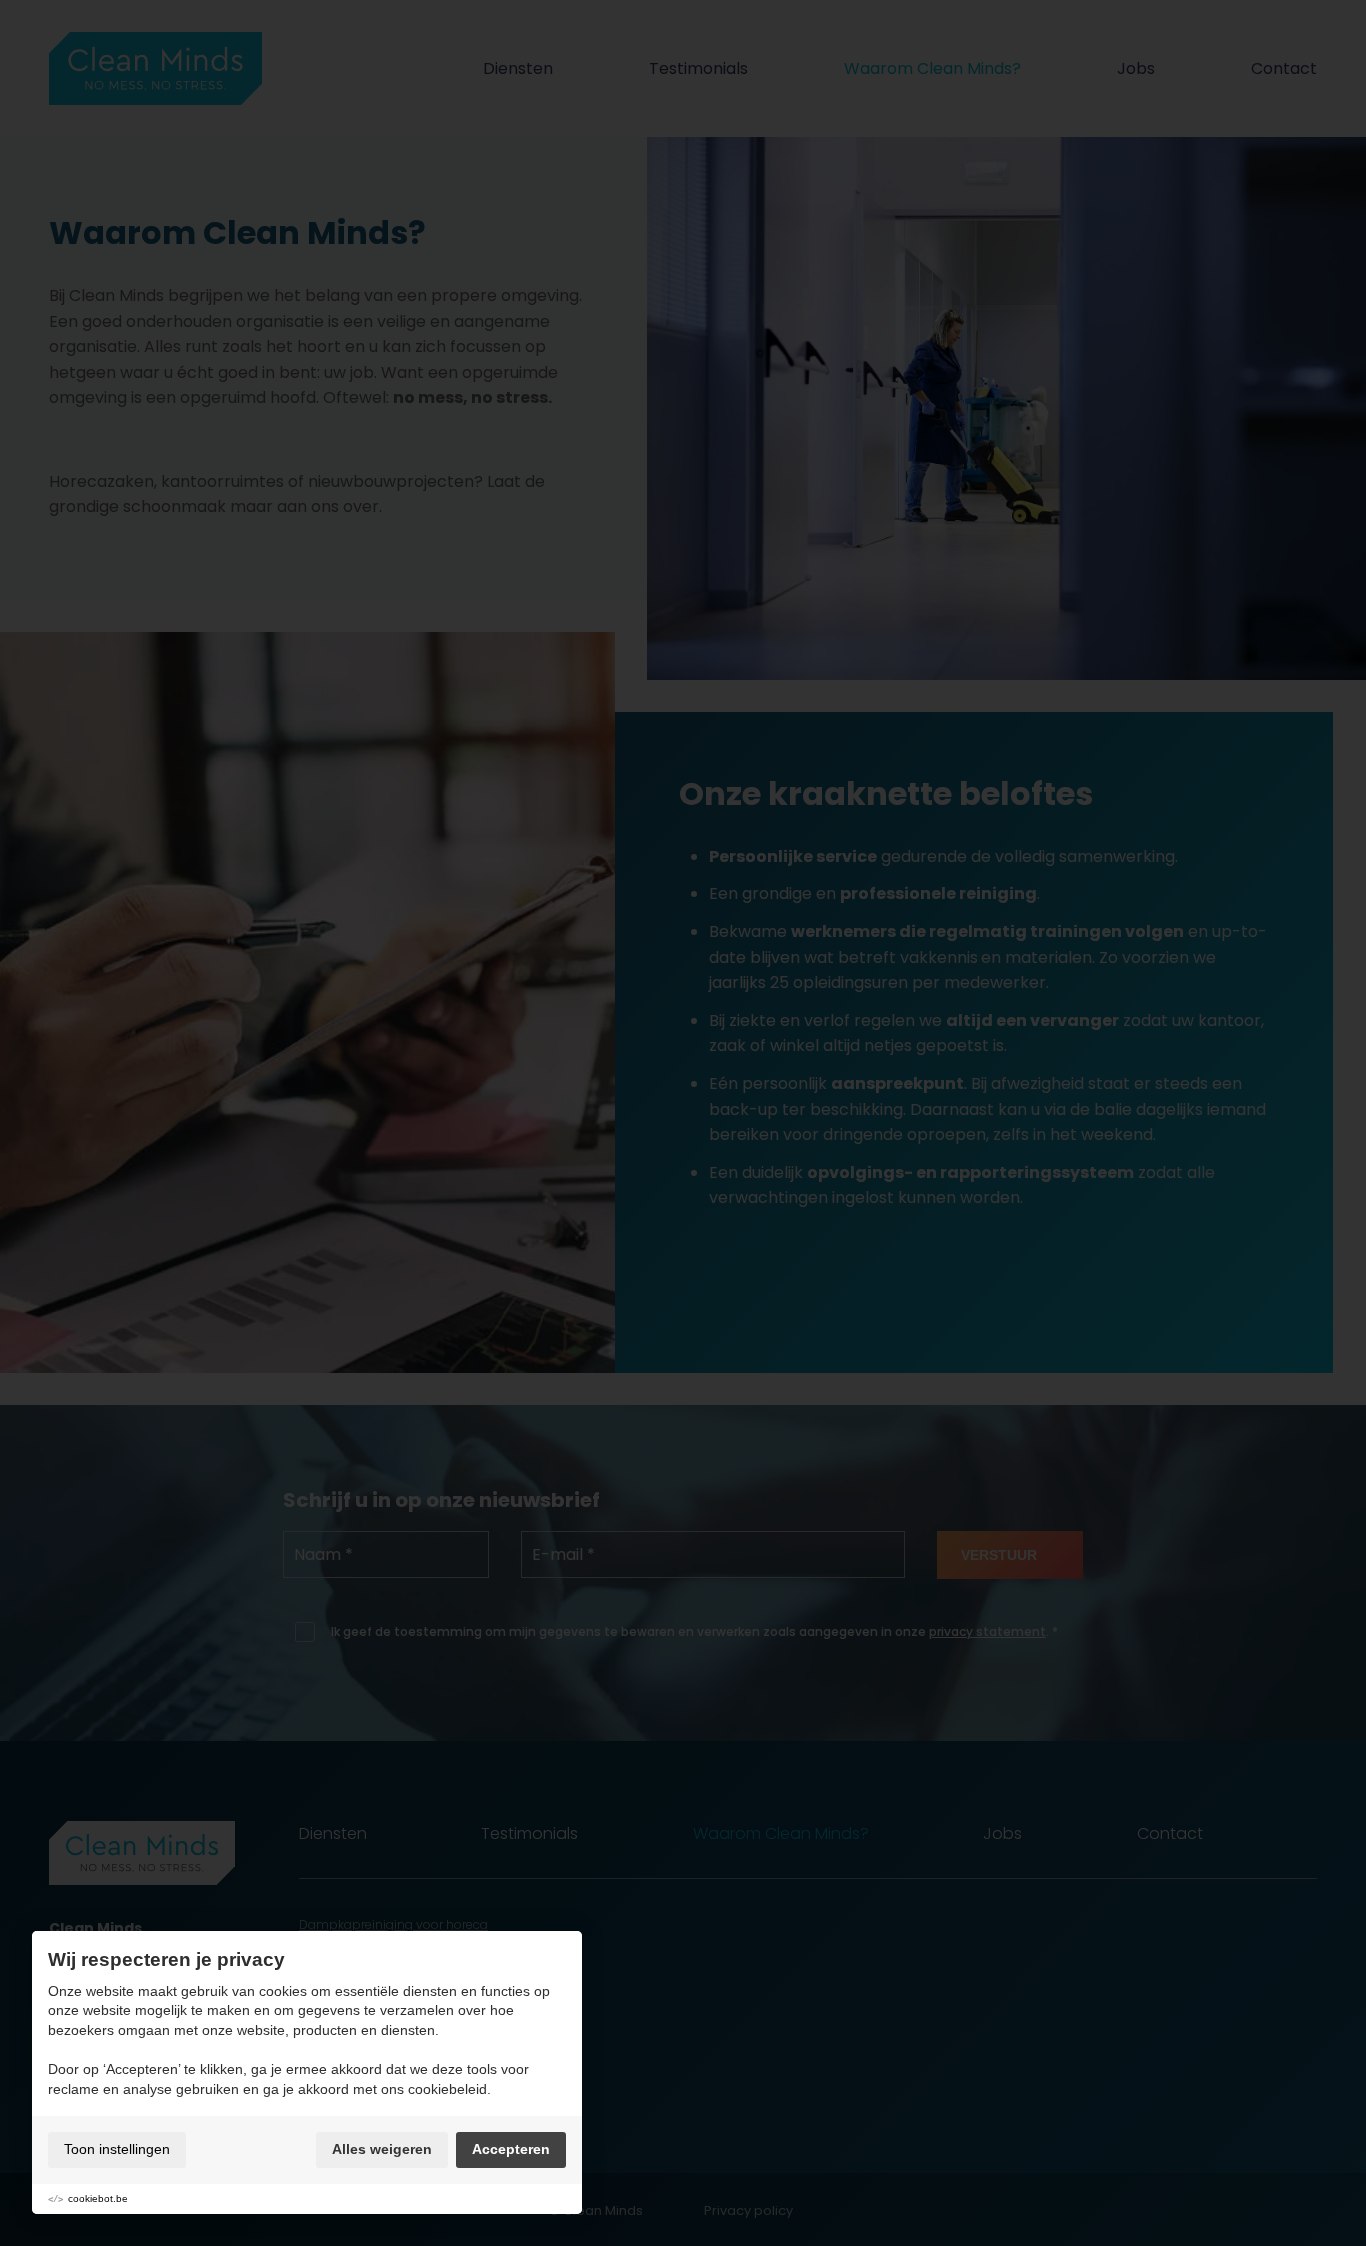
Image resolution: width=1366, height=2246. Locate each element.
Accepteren (511, 2149)
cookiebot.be (98, 2198)
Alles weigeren (382, 2149)
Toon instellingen (117, 2149)
